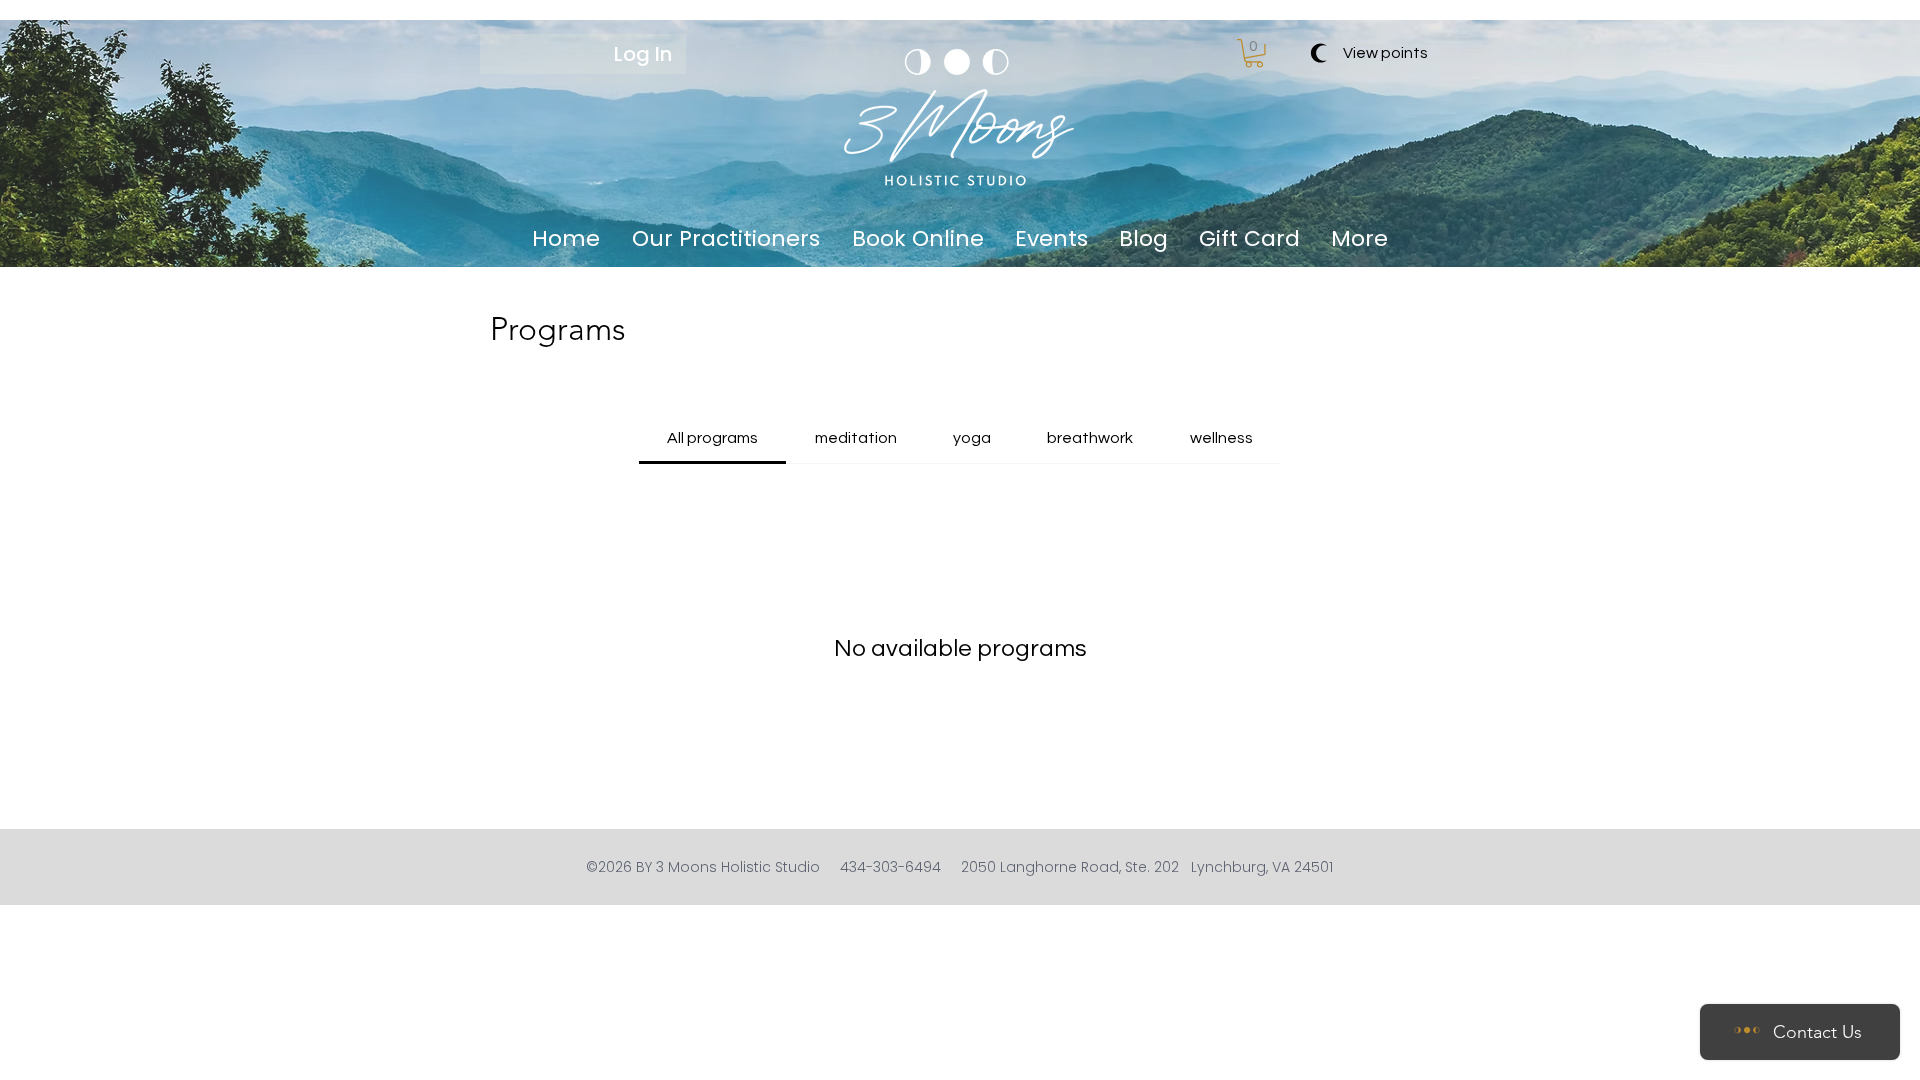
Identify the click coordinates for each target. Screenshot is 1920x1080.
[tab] (712, 438)
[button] (1254, 53)
